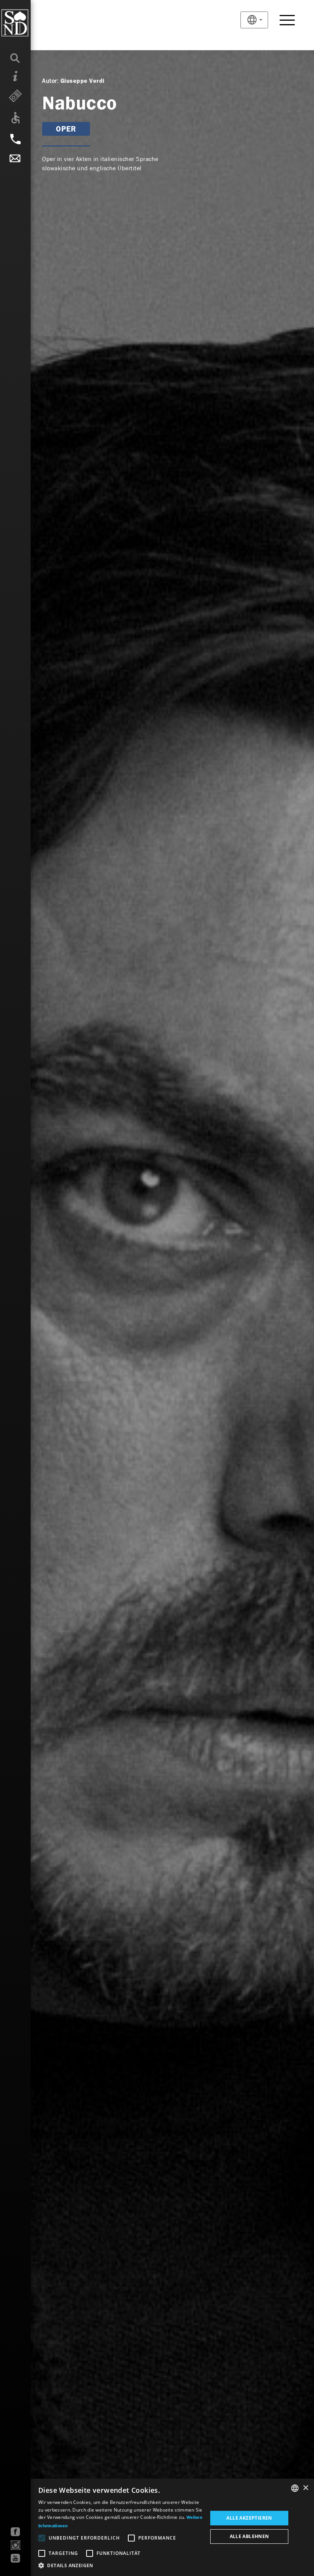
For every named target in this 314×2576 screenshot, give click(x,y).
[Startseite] (30, 23)
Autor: (50, 81)
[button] (120, 2566)
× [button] (305, 2488)
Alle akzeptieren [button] (249, 2518)
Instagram (16, 2545)
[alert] (157, 2527)
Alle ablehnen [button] (249, 2536)
